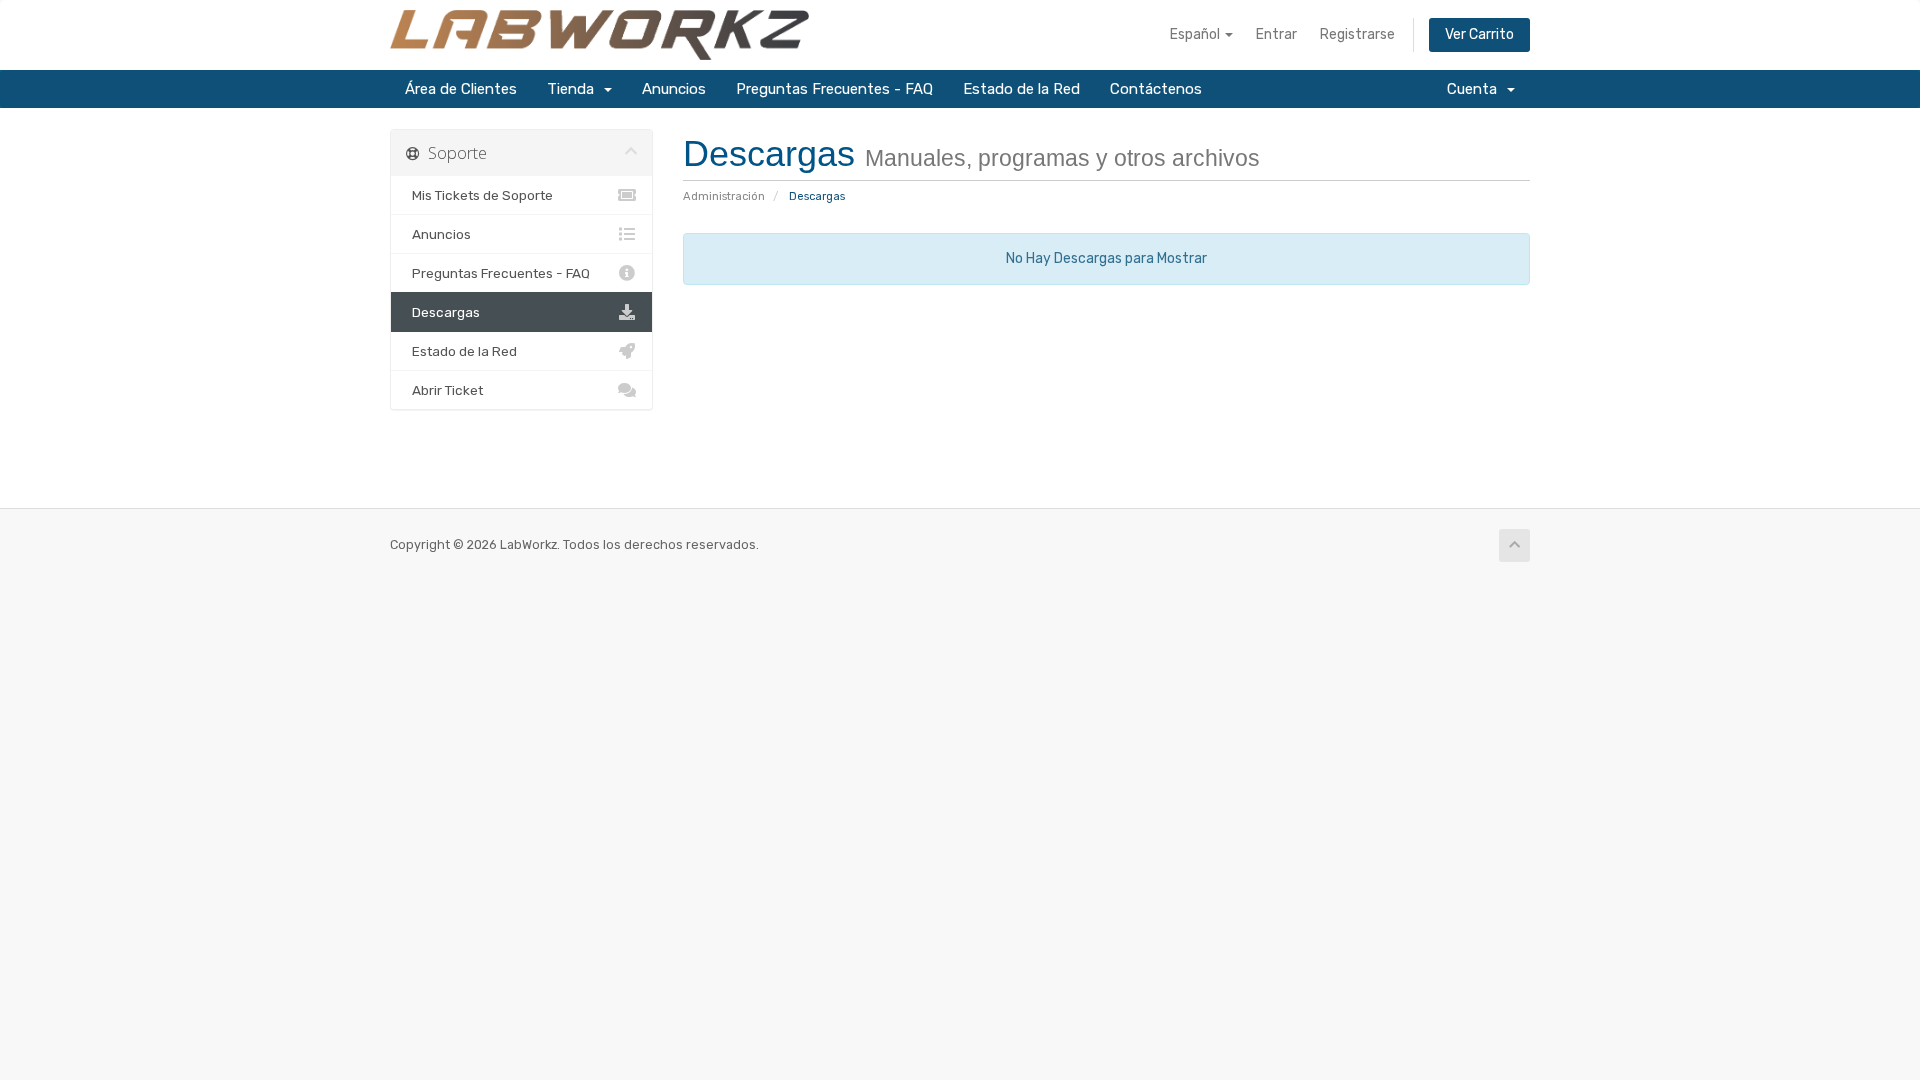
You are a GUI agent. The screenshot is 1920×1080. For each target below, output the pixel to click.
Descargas (443, 312)
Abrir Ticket (444, 390)
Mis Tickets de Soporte (479, 195)
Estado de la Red (1021, 89)
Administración (724, 196)
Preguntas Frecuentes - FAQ (834, 89)
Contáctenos (1156, 89)
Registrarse (1357, 34)
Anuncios (674, 89)
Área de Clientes (461, 89)
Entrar (1276, 34)
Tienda (574, 89)
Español (1196, 34)
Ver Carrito (1479, 34)
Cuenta (1476, 89)
